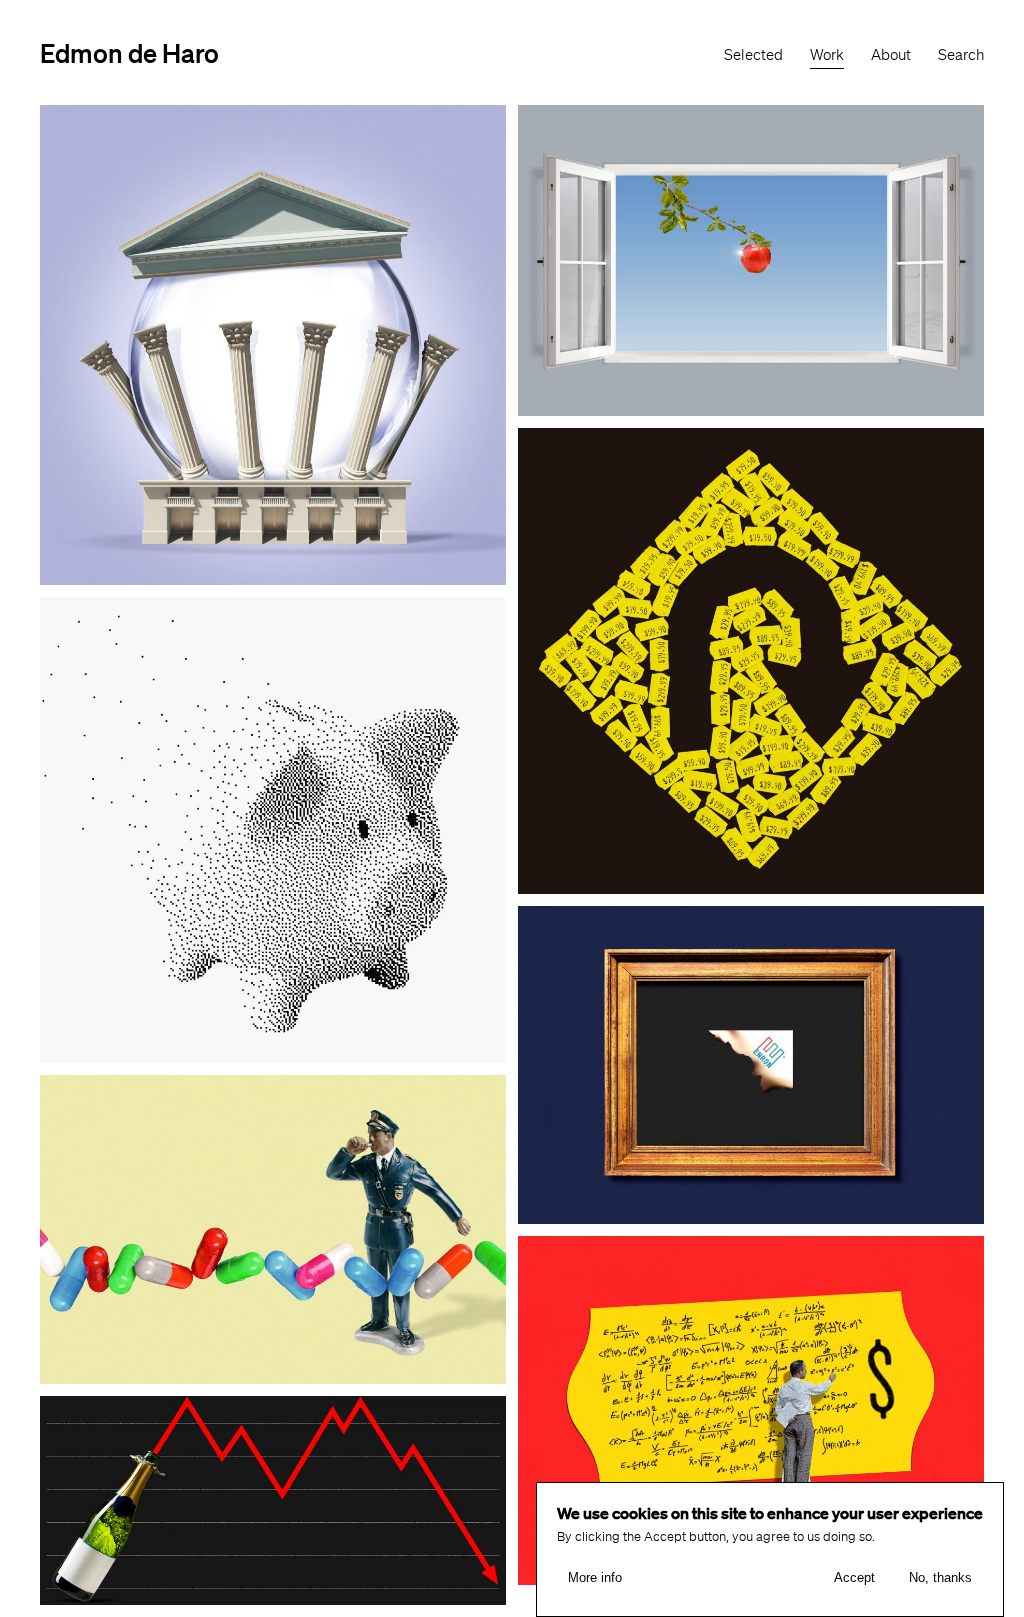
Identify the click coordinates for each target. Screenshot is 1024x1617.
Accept (854, 1577)
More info (595, 1577)
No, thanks (940, 1577)
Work (827, 55)
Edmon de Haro (129, 52)
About (891, 55)
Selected (753, 55)
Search (961, 55)
